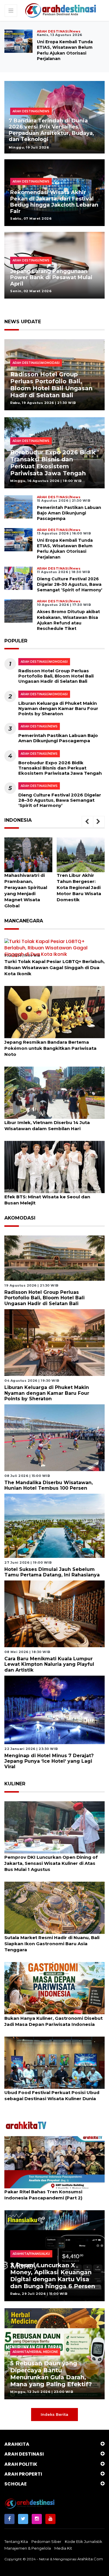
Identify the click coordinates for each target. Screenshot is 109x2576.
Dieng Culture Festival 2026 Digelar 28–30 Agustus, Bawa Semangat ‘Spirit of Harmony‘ (70, 47)
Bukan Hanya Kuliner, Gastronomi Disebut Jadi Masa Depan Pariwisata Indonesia (53, 2021)
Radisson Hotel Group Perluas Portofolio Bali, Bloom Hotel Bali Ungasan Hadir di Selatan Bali (51, 385)
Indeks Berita (54, 2414)
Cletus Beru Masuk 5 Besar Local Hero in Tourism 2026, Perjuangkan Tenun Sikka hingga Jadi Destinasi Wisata (53, 130)
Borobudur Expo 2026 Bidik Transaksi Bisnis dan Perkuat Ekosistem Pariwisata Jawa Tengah (53, 463)
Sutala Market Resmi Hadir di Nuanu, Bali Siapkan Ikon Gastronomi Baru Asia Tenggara (52, 1944)
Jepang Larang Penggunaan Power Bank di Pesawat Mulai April (51, 278)
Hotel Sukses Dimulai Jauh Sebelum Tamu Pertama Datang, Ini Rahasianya (52, 1572)
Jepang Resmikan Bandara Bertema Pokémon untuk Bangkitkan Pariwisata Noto (50, 1048)
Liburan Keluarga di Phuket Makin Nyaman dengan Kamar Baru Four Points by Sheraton (58, 708)
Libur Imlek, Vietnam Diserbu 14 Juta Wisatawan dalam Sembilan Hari (47, 1126)
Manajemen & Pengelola (28, 2548)
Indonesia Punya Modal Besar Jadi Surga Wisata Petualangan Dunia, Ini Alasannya (79, 887)
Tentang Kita (16, 2541)
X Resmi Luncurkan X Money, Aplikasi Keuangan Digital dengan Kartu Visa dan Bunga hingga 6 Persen (53, 2276)
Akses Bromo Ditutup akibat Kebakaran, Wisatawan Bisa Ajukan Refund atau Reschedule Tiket (68, 620)
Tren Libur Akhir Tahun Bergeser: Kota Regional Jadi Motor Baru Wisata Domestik (27, 887)
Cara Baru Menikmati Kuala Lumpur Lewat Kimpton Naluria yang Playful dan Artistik (49, 1664)
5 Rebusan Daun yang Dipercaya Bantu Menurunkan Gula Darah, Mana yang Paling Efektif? (51, 2374)
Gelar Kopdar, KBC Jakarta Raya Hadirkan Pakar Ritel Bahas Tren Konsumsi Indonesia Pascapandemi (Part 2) (53, 2192)
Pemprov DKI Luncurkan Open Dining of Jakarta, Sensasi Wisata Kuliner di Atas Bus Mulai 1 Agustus (51, 1863)
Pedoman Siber (46, 2541)
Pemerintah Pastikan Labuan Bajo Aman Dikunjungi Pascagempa (69, 513)
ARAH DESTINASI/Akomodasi (44, 662)
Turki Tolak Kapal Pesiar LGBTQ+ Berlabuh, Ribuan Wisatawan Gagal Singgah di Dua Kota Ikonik (54, 968)
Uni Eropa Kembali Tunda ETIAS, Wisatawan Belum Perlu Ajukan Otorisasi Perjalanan (65, 549)
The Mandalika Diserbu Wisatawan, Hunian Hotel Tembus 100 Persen (49, 1485)
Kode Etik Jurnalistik (84, 2541)
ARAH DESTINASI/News (39, 726)
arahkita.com (90, 2559)
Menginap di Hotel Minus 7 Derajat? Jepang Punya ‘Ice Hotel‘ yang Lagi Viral (49, 1761)
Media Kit (63, 2548)
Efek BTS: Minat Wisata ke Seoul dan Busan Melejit (47, 1200)
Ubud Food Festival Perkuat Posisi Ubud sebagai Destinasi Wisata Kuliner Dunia (52, 2096)
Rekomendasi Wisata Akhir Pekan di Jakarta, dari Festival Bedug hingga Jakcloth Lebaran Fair (54, 202)
